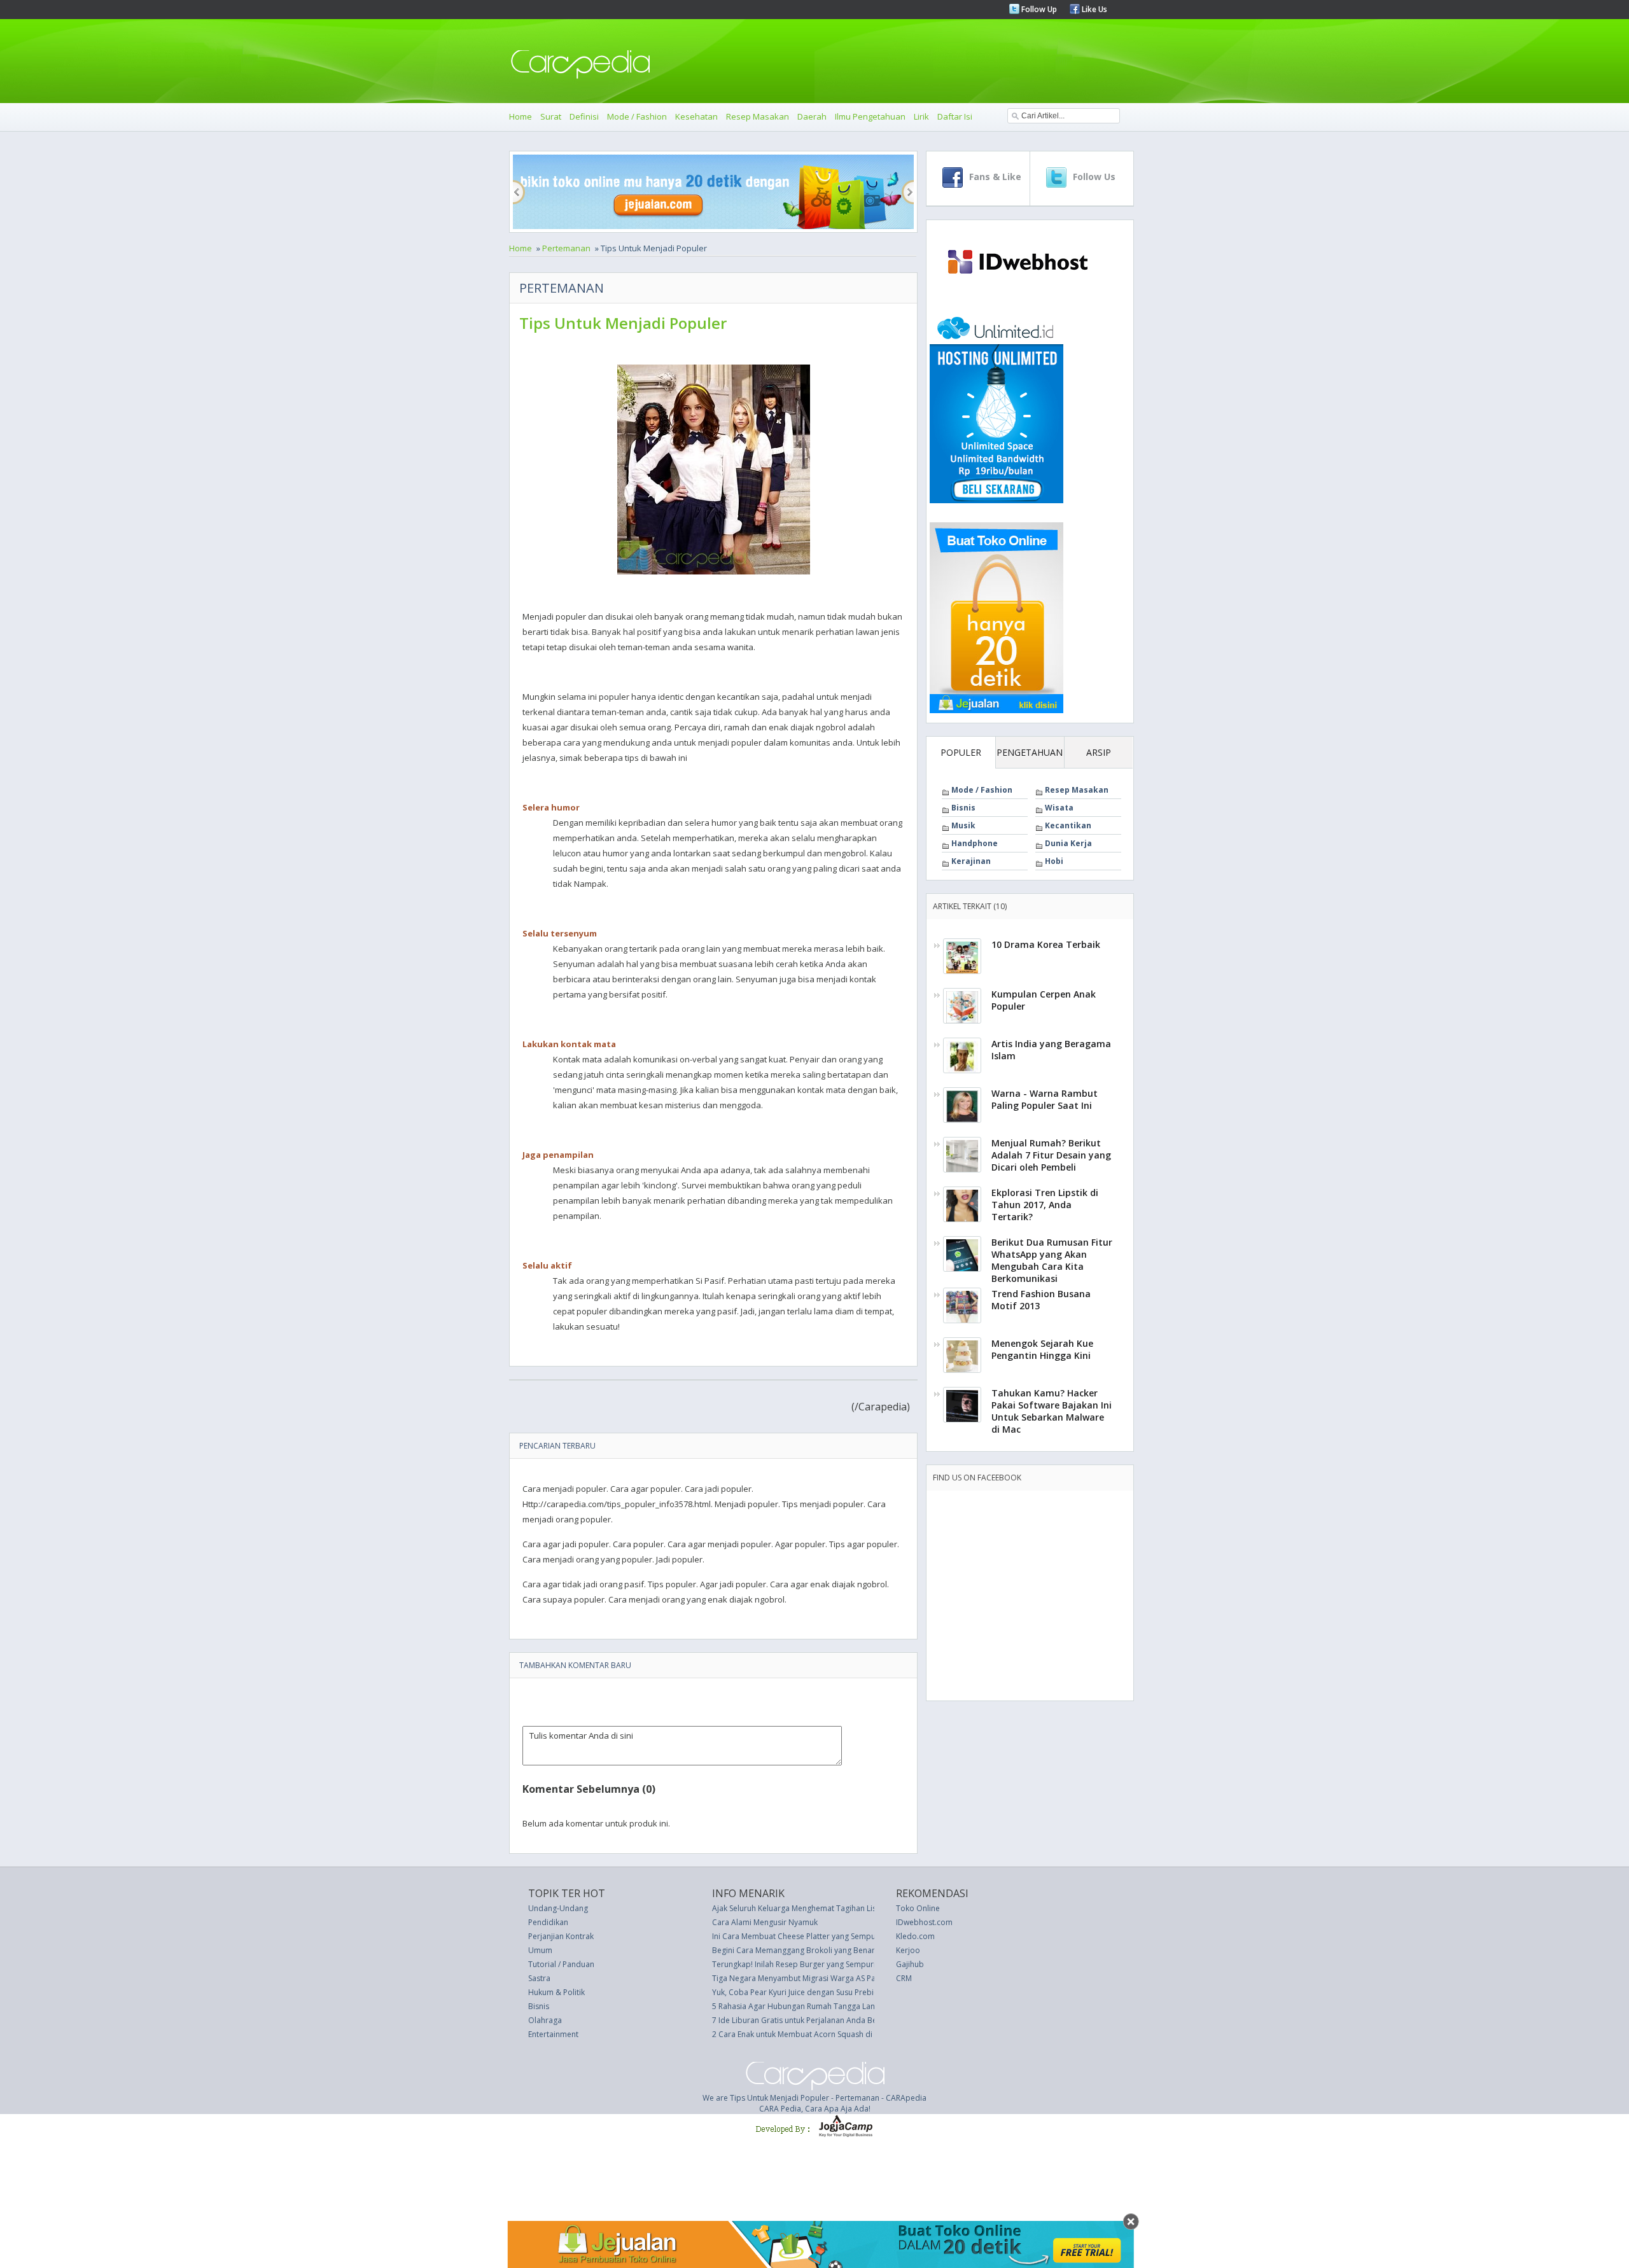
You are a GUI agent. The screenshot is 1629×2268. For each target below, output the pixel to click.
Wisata (1059, 808)
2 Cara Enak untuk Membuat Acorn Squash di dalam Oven (815, 2034)
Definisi (584, 116)
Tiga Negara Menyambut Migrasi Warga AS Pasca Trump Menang (828, 1978)
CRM (904, 1978)
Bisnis (963, 808)
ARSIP (1099, 752)
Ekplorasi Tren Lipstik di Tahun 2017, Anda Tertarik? (1045, 1205)
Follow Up (1038, 9)
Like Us (1094, 9)
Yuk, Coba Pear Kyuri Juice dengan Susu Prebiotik (800, 1992)
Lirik (921, 116)
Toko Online (918, 1908)
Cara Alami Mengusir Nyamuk (765, 1922)
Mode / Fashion (637, 116)
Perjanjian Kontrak (561, 1936)
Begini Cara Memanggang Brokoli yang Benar (794, 1950)
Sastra (539, 1978)
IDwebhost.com (924, 1922)
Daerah (812, 116)
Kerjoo (908, 1950)
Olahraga (545, 2020)
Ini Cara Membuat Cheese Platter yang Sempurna (800, 1936)
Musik (963, 825)
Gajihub (910, 1964)
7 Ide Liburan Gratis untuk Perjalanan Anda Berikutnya (809, 2020)
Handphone (975, 843)
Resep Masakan (758, 116)
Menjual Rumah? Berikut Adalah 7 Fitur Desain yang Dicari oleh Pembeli (1051, 1155)
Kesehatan (696, 116)
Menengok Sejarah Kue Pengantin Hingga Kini (1042, 1349)
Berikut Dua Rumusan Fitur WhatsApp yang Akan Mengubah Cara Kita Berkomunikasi (1052, 1260)
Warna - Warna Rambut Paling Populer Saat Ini (1045, 1099)
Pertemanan (566, 248)
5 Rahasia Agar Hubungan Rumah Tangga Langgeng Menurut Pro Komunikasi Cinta (860, 2006)
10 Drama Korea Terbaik (1046, 944)
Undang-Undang (558, 1908)
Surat (551, 116)
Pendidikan (548, 1922)
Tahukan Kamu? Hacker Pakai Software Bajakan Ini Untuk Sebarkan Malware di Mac (1052, 1411)
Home (521, 116)
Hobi (1054, 861)
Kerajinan (971, 861)
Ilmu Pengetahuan (870, 116)
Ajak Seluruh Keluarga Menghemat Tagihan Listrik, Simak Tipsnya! (828, 1908)
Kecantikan (1068, 825)
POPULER (961, 752)
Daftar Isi (955, 116)
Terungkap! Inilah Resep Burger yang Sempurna (797, 1964)
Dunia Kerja (1068, 843)
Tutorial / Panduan (561, 1964)
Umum (540, 1950)
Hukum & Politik (556, 1992)
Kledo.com (915, 1936)
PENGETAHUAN (1030, 752)
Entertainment (553, 2034)
